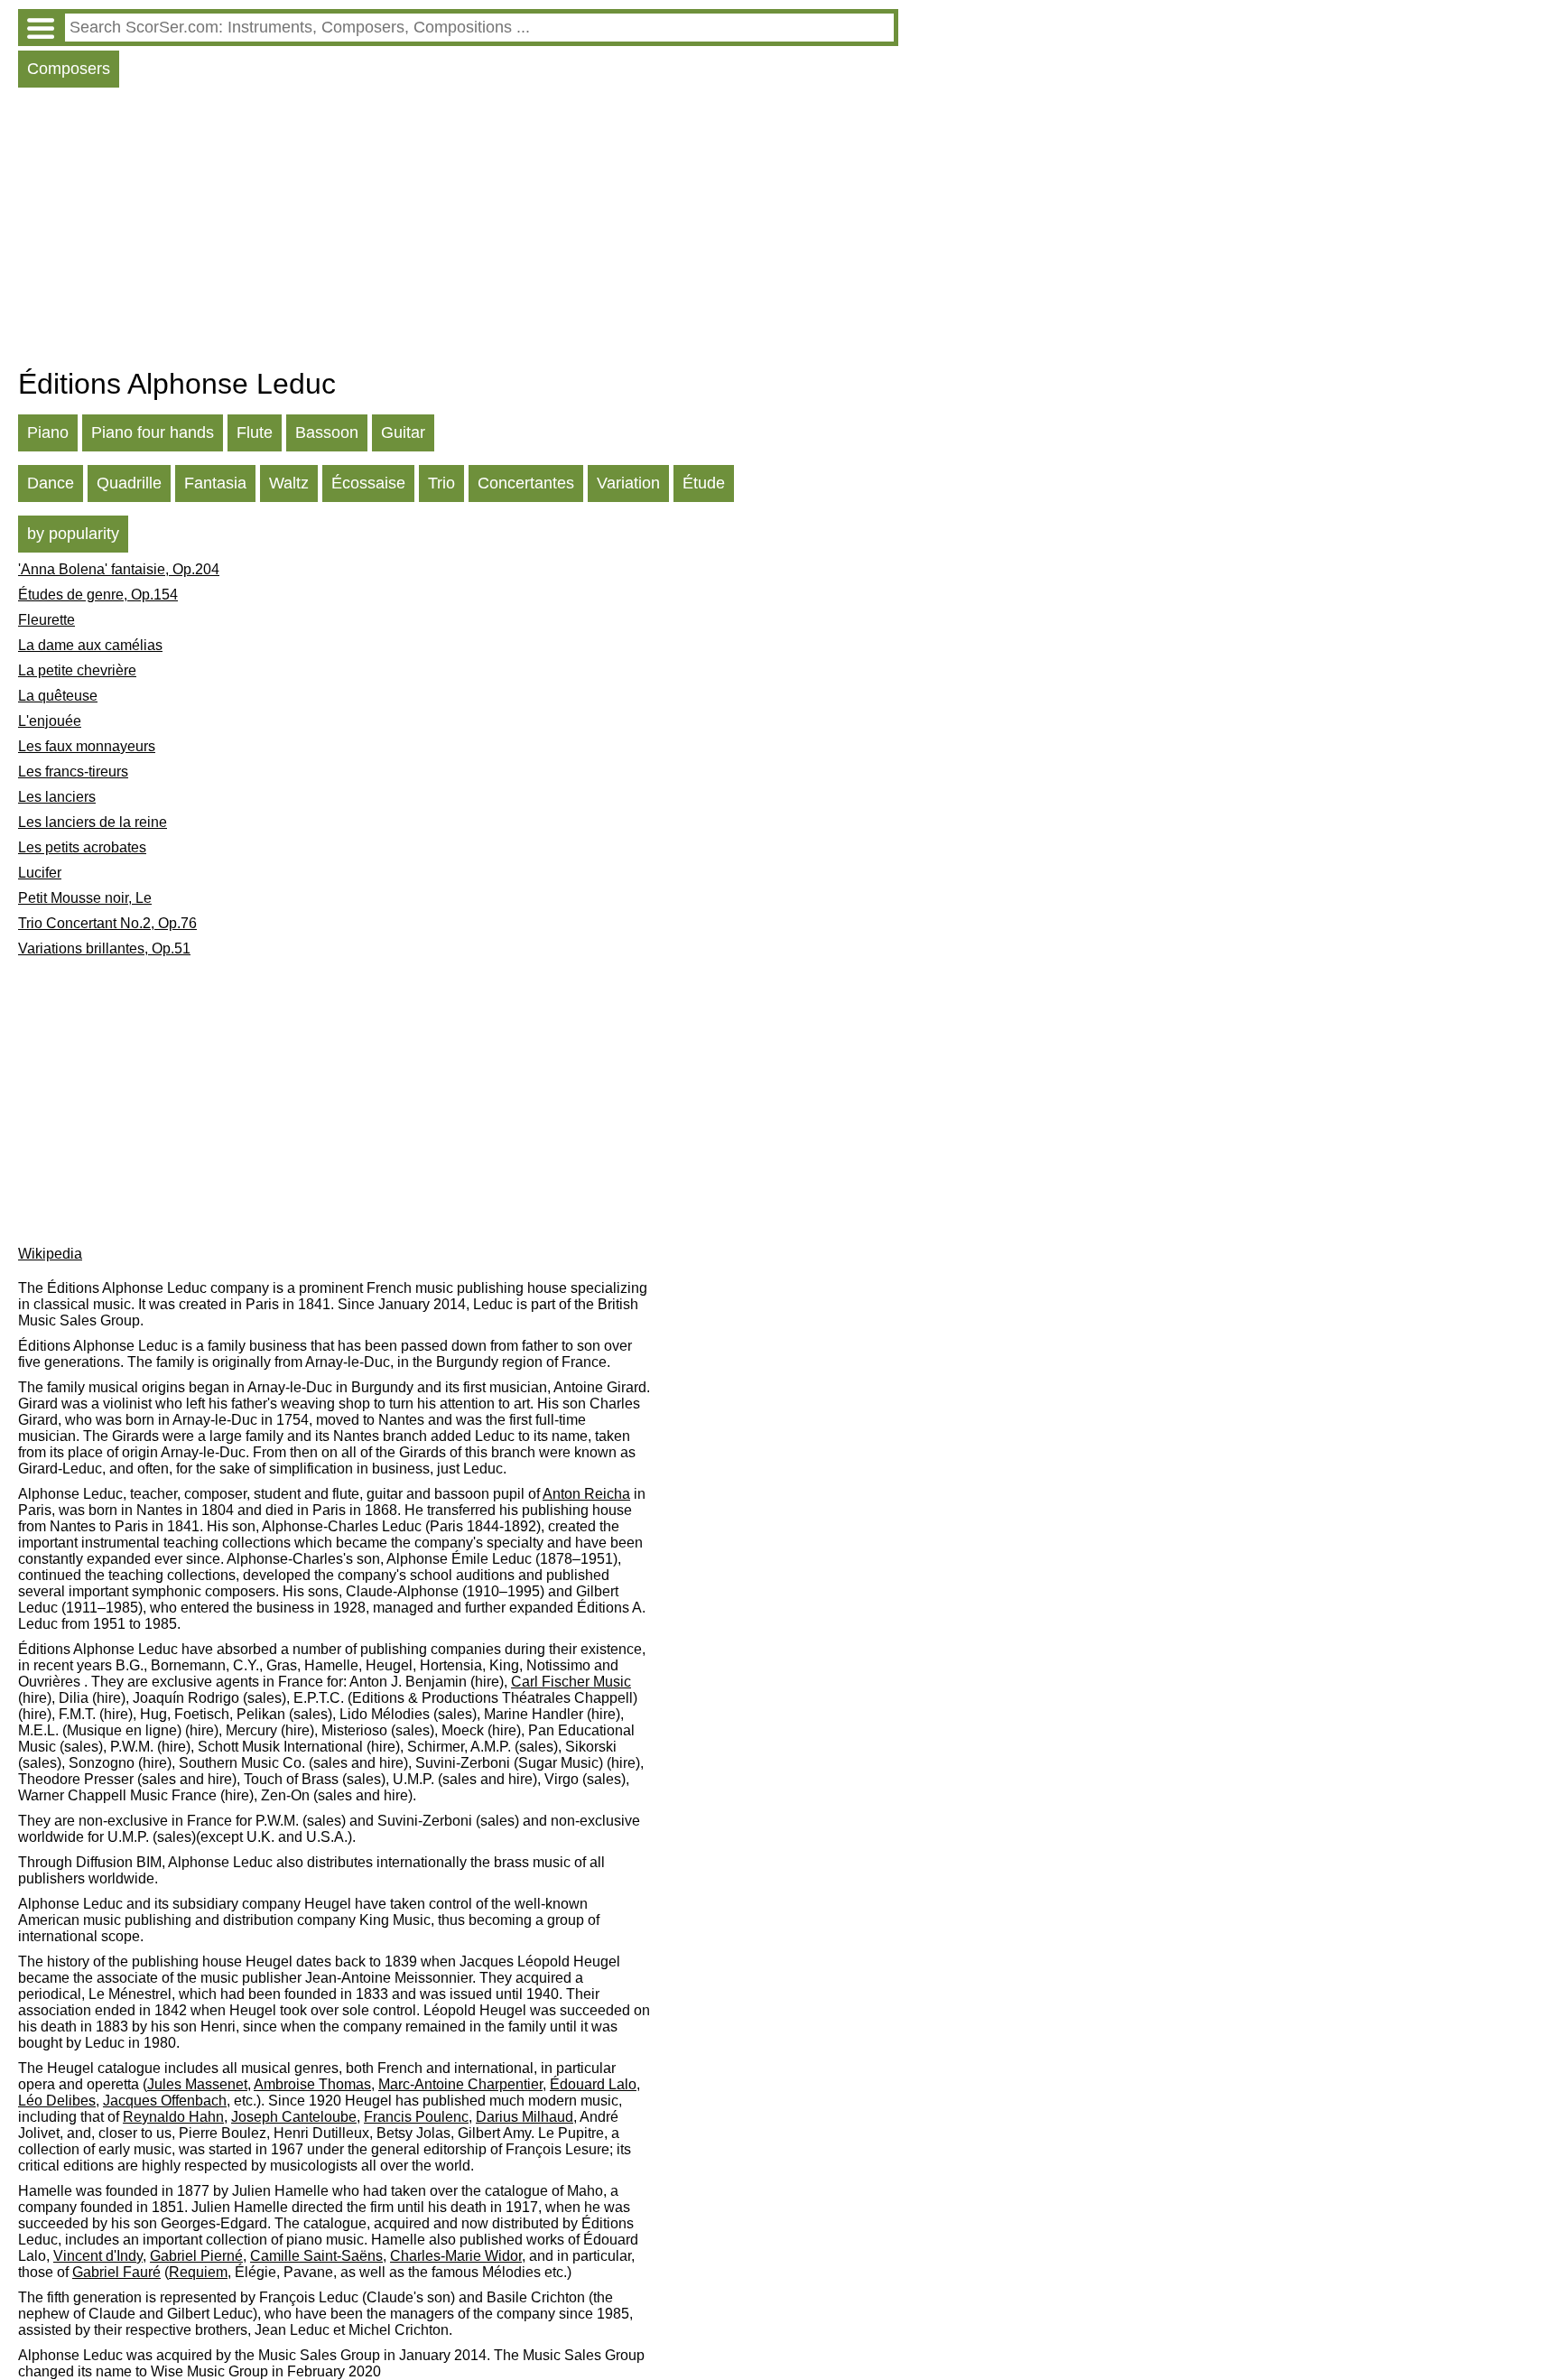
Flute (255, 432)
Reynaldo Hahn (173, 2117)
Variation (628, 483)
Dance (51, 483)
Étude (704, 483)
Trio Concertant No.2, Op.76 (107, 923)
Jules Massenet (197, 2084)
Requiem (198, 2272)
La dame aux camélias (90, 645)
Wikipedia (50, 1254)
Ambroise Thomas (312, 2084)
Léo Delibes (57, 2101)
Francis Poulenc (416, 2117)
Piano (48, 432)
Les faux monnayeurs (87, 746)
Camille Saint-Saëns (316, 2256)
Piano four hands (153, 432)
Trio (441, 483)
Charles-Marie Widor (456, 2256)
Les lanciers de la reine (93, 822)
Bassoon (327, 432)
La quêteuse (58, 696)
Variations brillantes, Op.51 (104, 948)
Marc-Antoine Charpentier (460, 2084)
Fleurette (46, 620)
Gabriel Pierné (196, 2256)
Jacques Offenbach (165, 2101)
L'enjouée (50, 721)
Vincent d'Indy (98, 2256)
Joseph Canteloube (294, 2117)
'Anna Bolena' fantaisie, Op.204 (119, 569)
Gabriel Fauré (116, 2272)
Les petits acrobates (82, 847)
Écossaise (368, 483)
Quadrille (129, 483)
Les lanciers (57, 797)
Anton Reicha (586, 1494)
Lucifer (40, 873)
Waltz (289, 483)
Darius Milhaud (525, 2117)
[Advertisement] (458, 232)
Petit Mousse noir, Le (85, 898)
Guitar (403, 432)
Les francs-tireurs (73, 772)
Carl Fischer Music (571, 1682)
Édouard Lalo (593, 2084)
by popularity (73, 534)
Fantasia (215, 483)
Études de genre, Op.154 (98, 595)
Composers (69, 69)
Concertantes (526, 483)
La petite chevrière (77, 670)
